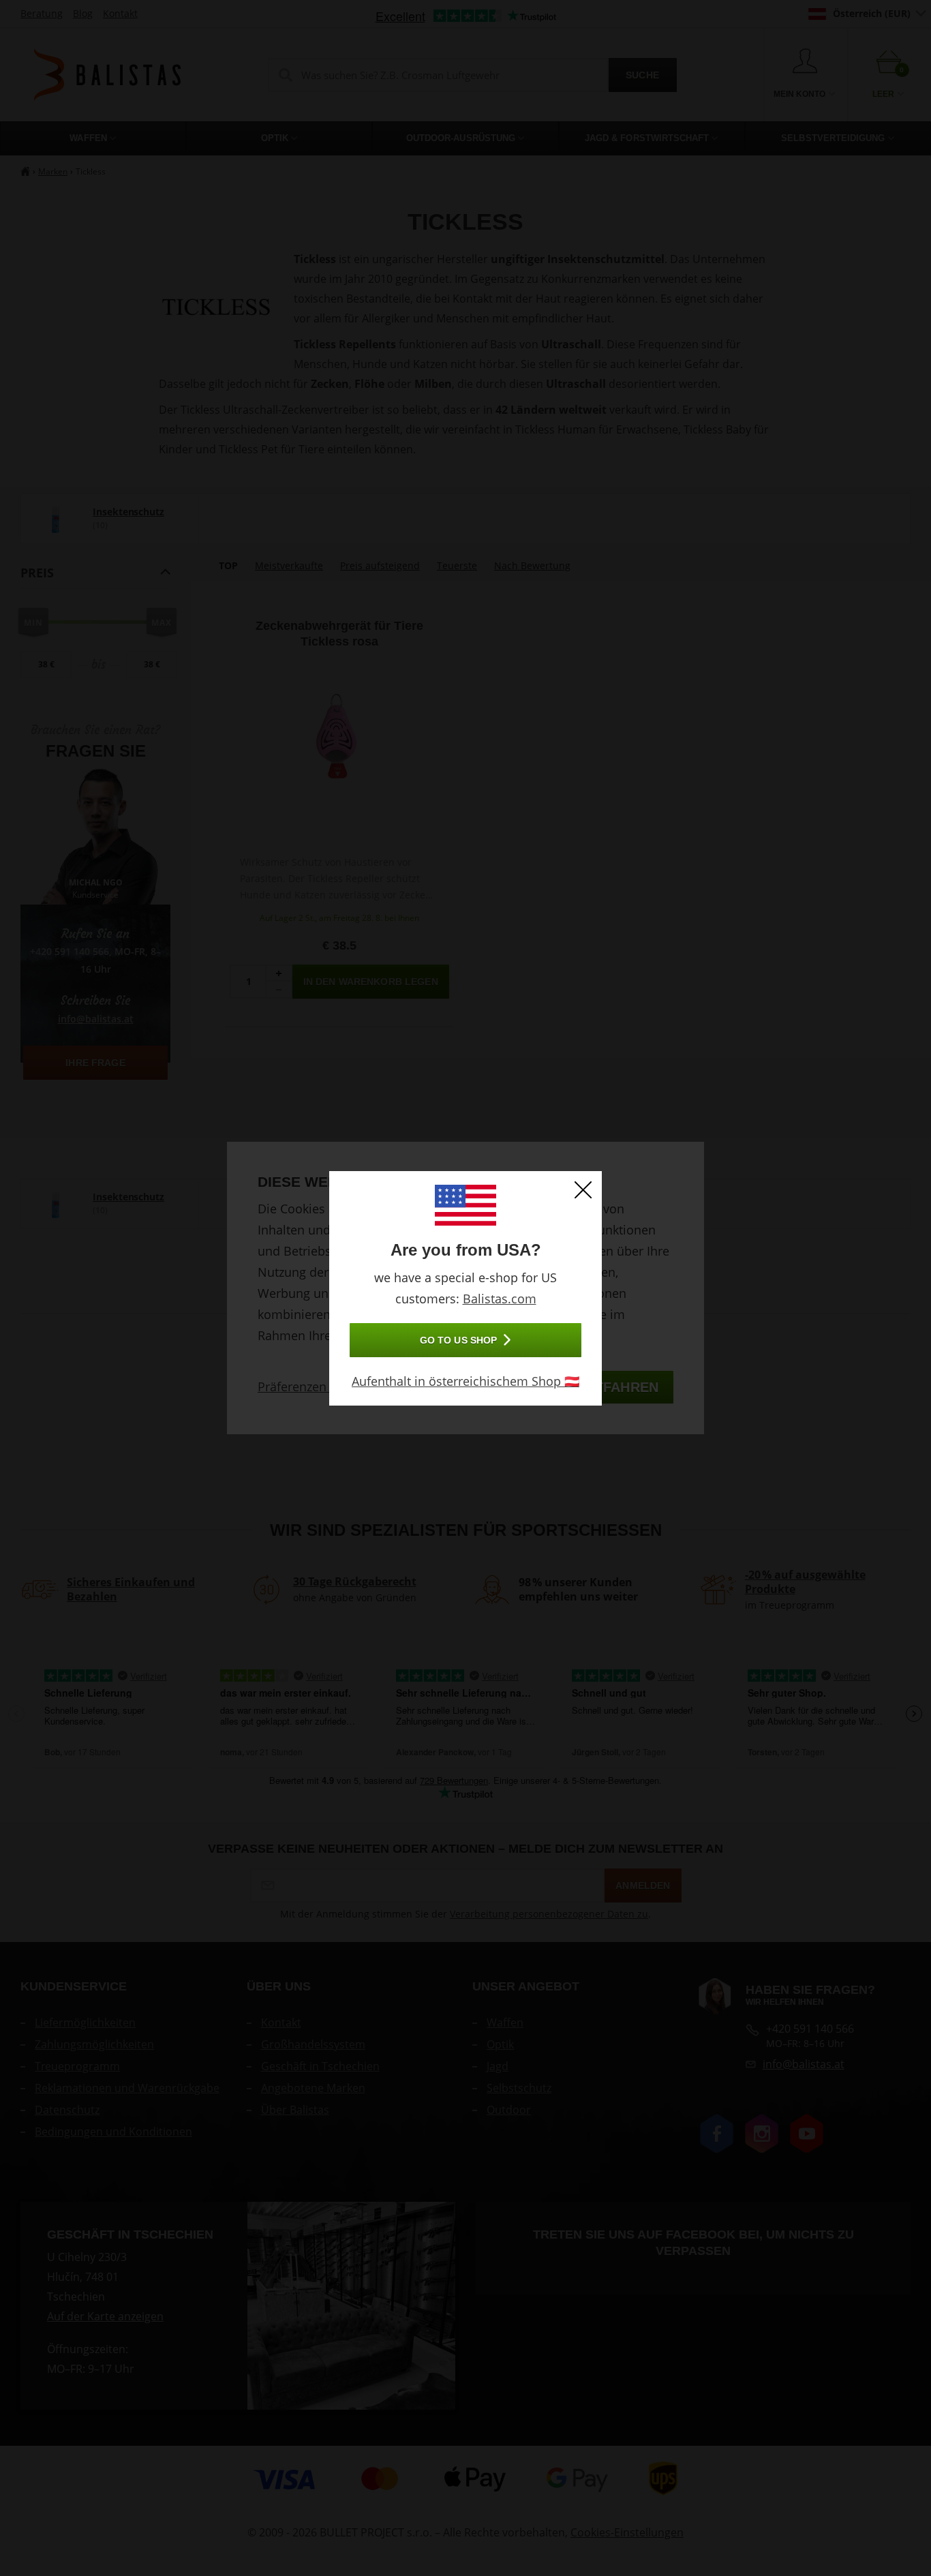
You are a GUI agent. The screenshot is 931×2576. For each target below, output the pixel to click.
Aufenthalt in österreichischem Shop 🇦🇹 (465, 1381)
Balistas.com (500, 1299)
